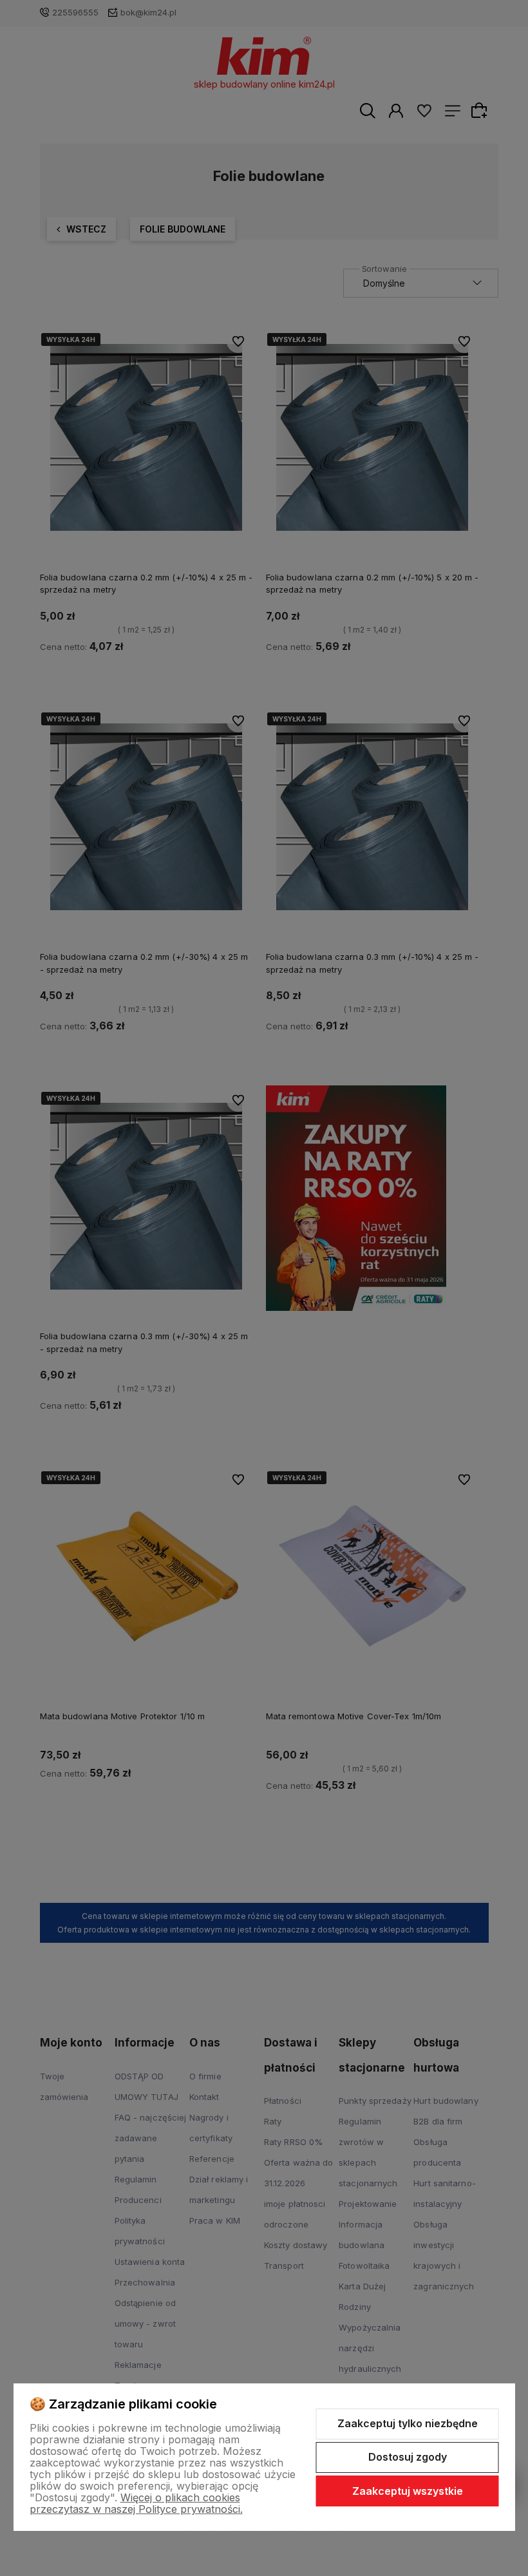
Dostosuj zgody (408, 2457)
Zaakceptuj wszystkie (408, 2491)
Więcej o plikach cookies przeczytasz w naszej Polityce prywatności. (136, 2503)
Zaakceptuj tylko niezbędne (408, 2423)
